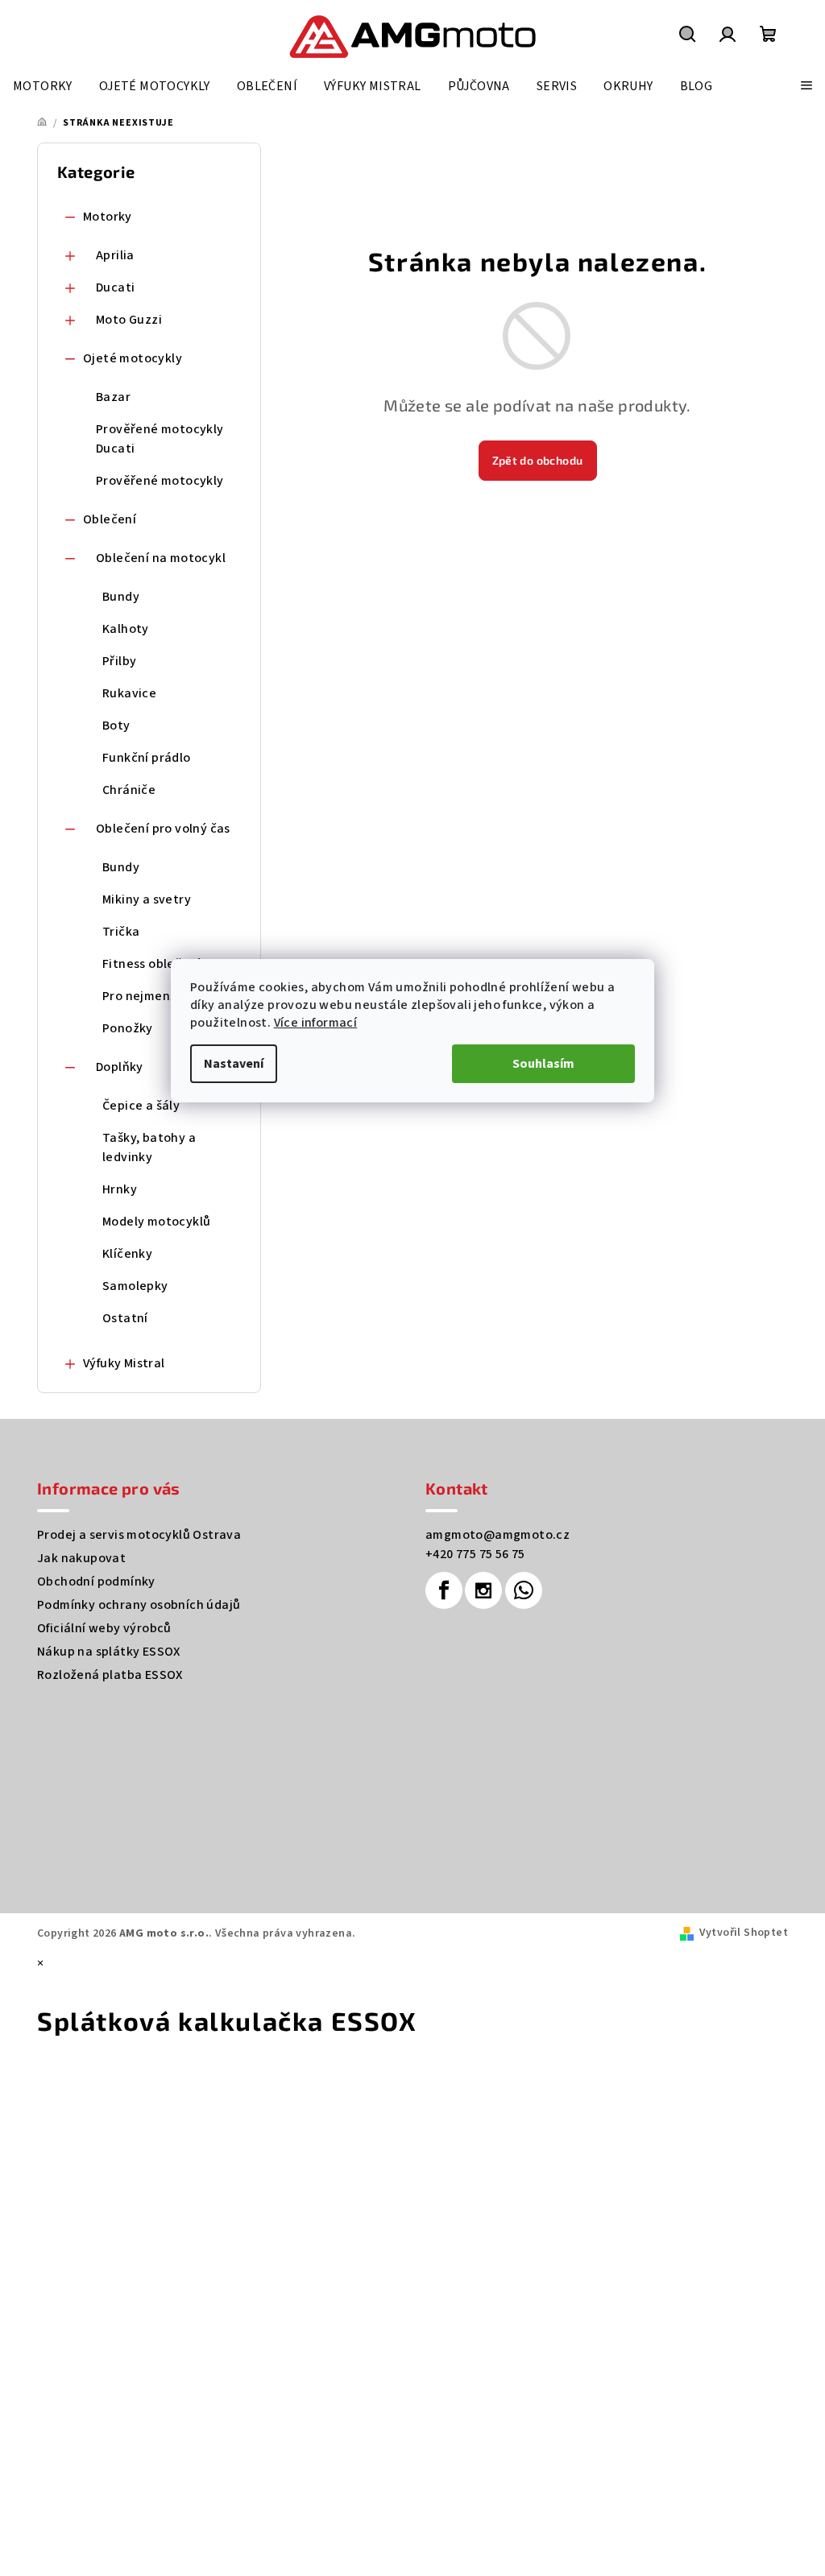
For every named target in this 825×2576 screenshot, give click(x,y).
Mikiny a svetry (147, 899)
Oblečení (110, 519)
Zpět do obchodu (538, 460)
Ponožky (128, 1028)
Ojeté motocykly (133, 358)
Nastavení (234, 1064)
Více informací (316, 1023)
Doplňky (120, 1067)
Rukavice (129, 693)
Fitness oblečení (151, 964)
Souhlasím (543, 1064)
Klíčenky (127, 1254)
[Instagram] (483, 1590)
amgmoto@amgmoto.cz (497, 1535)
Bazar (113, 397)
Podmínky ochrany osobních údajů (139, 1605)
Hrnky (120, 1189)
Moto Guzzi (129, 320)
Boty (116, 726)
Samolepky (135, 1286)
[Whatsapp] (524, 1590)
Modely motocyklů (156, 1222)
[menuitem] (43, 86)
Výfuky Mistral (124, 1363)
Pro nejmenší (141, 996)
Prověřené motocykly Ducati (160, 439)
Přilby (119, 661)
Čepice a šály (141, 1106)
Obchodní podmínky (96, 1582)
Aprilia (115, 255)
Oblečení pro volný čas (163, 829)
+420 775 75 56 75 (475, 1554)
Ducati (115, 287)
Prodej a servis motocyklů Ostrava (139, 1535)
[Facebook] (444, 1590)
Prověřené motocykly (160, 481)
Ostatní (125, 1318)
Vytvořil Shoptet (744, 1933)
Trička (121, 932)
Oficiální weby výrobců (104, 1628)
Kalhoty (126, 629)
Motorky (108, 217)
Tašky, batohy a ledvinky (149, 1147)
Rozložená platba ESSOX (110, 1675)
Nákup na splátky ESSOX (109, 1652)
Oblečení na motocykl (161, 558)
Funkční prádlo (147, 758)
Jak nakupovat (81, 1558)
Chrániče (129, 790)
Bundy (121, 597)
